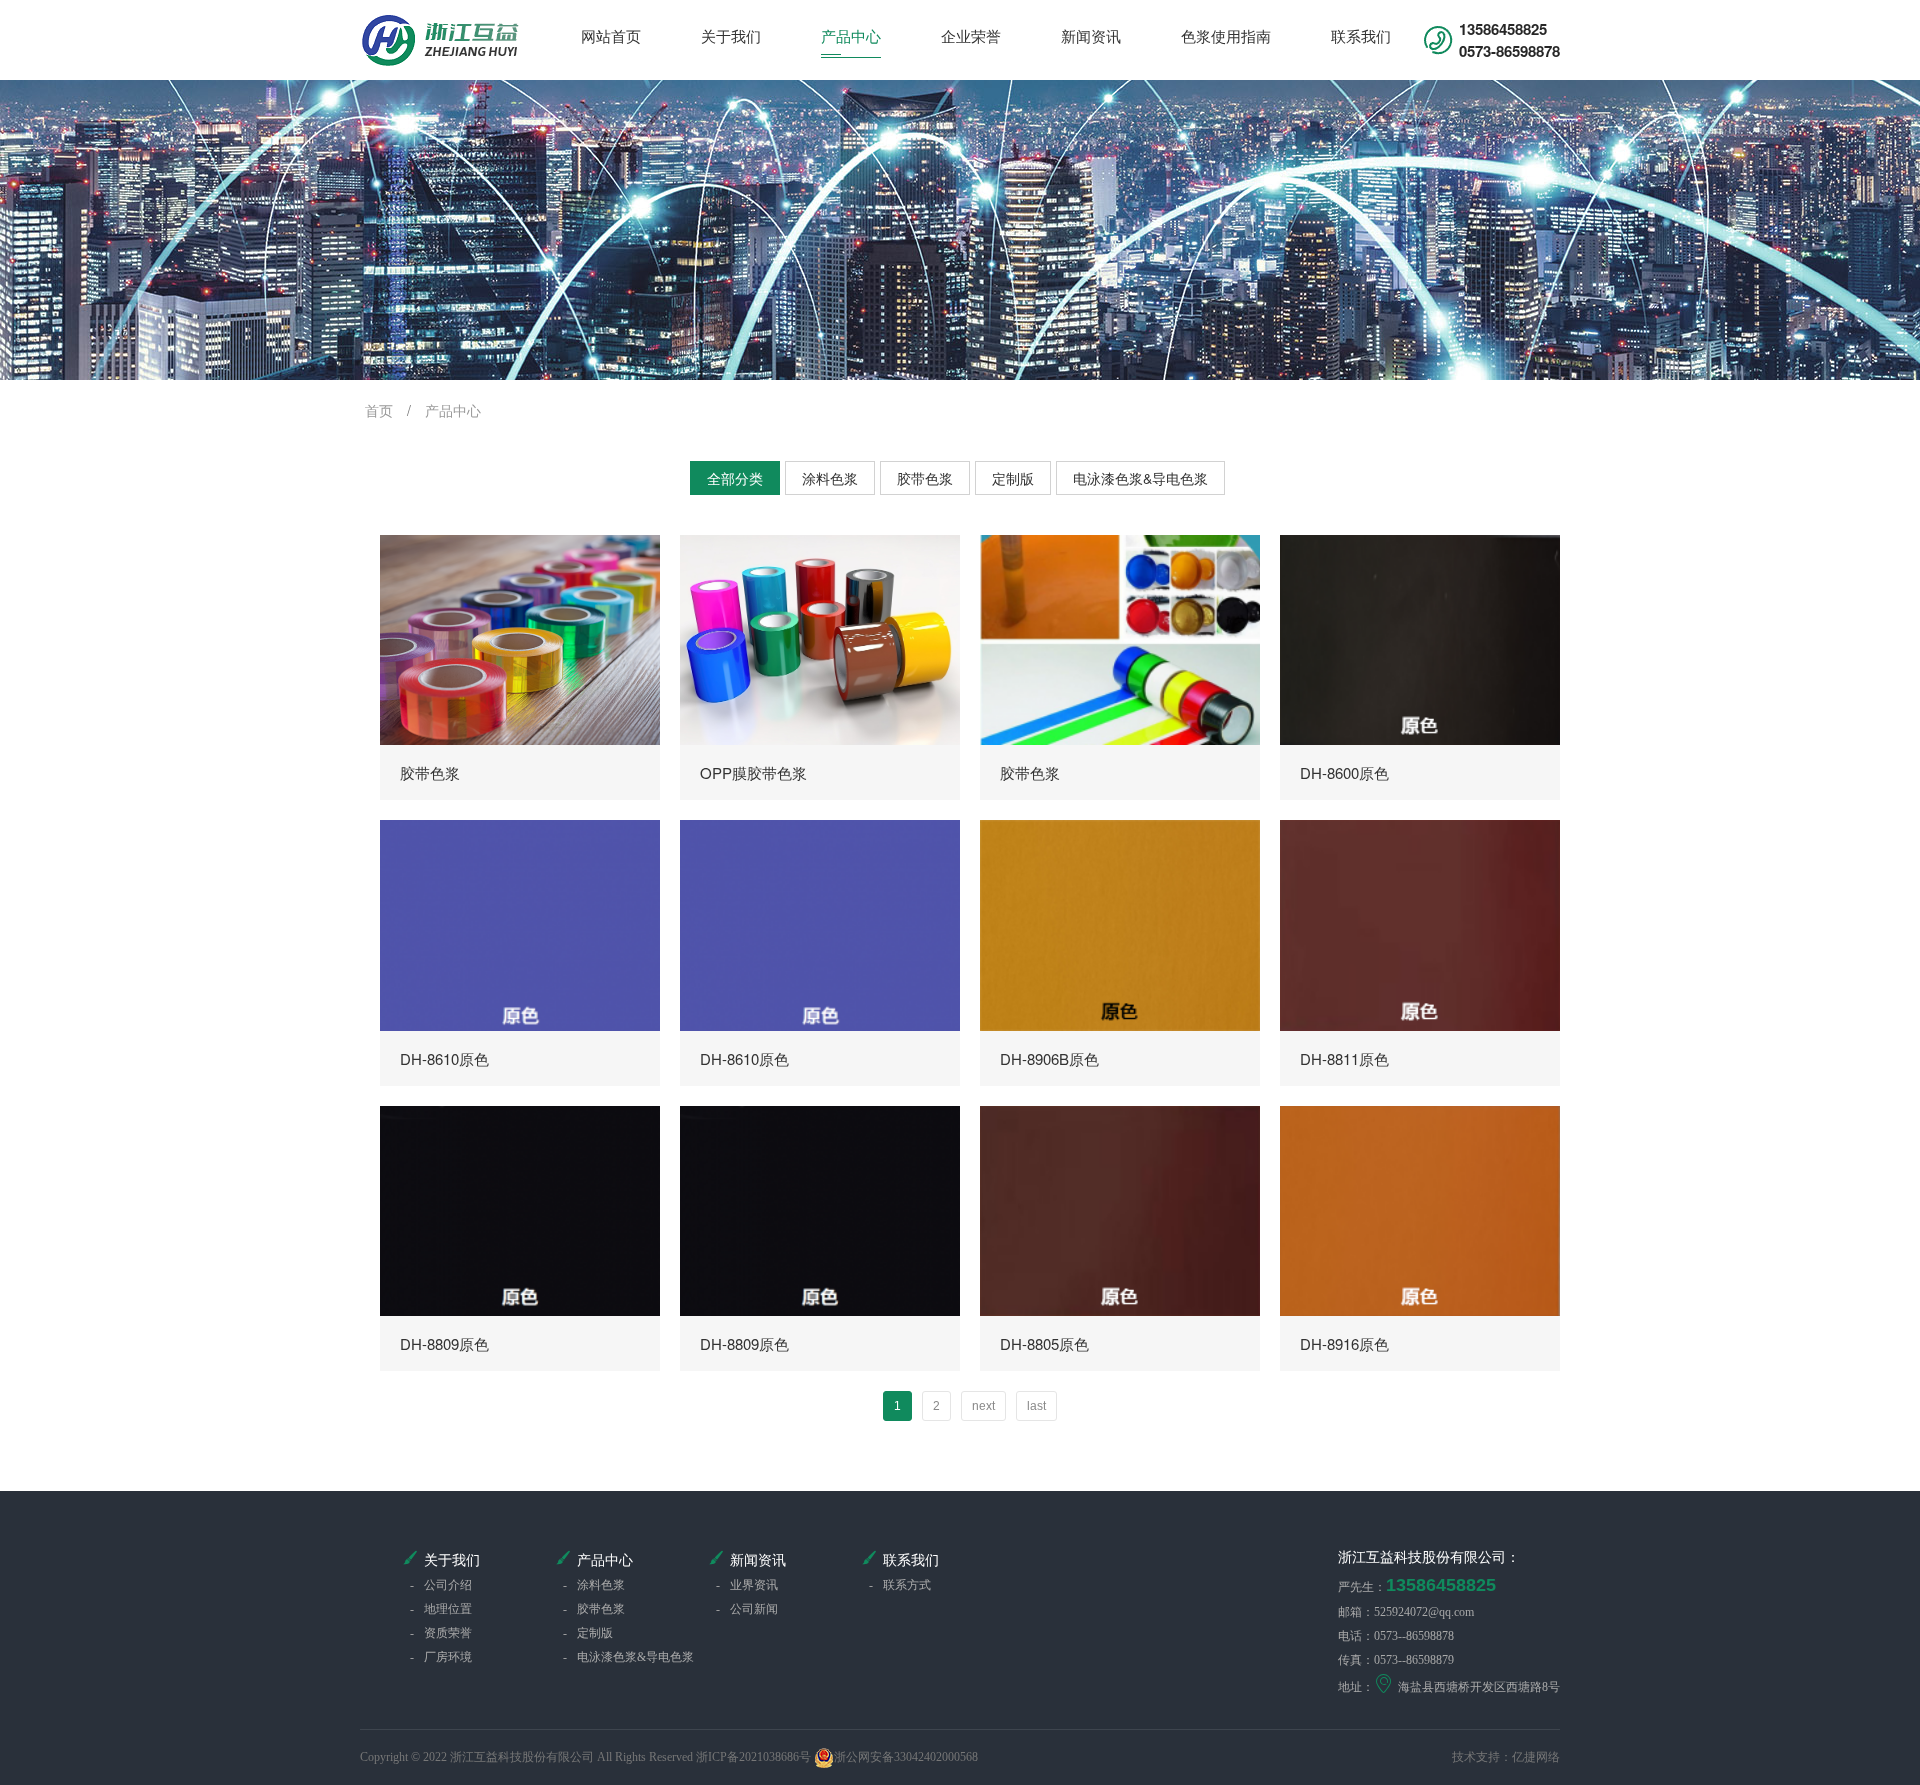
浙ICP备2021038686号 (753, 1757)
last (1036, 1406)
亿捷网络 (1536, 1757)
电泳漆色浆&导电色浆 (1140, 478)
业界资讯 (747, 1585)
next (983, 1406)
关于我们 (731, 35)
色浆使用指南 (1226, 35)
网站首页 (611, 35)
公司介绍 (441, 1585)
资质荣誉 (441, 1633)
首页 (379, 410)
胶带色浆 (925, 478)
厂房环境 (441, 1657)
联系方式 (900, 1585)
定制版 (1013, 478)
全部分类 (735, 478)
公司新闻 (747, 1609)
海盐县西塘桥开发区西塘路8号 (1479, 1687)
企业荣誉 (971, 35)
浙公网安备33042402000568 (906, 1757)
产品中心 (851, 35)
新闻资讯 (1091, 35)
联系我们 (1361, 35)
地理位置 (441, 1609)
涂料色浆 (830, 478)
